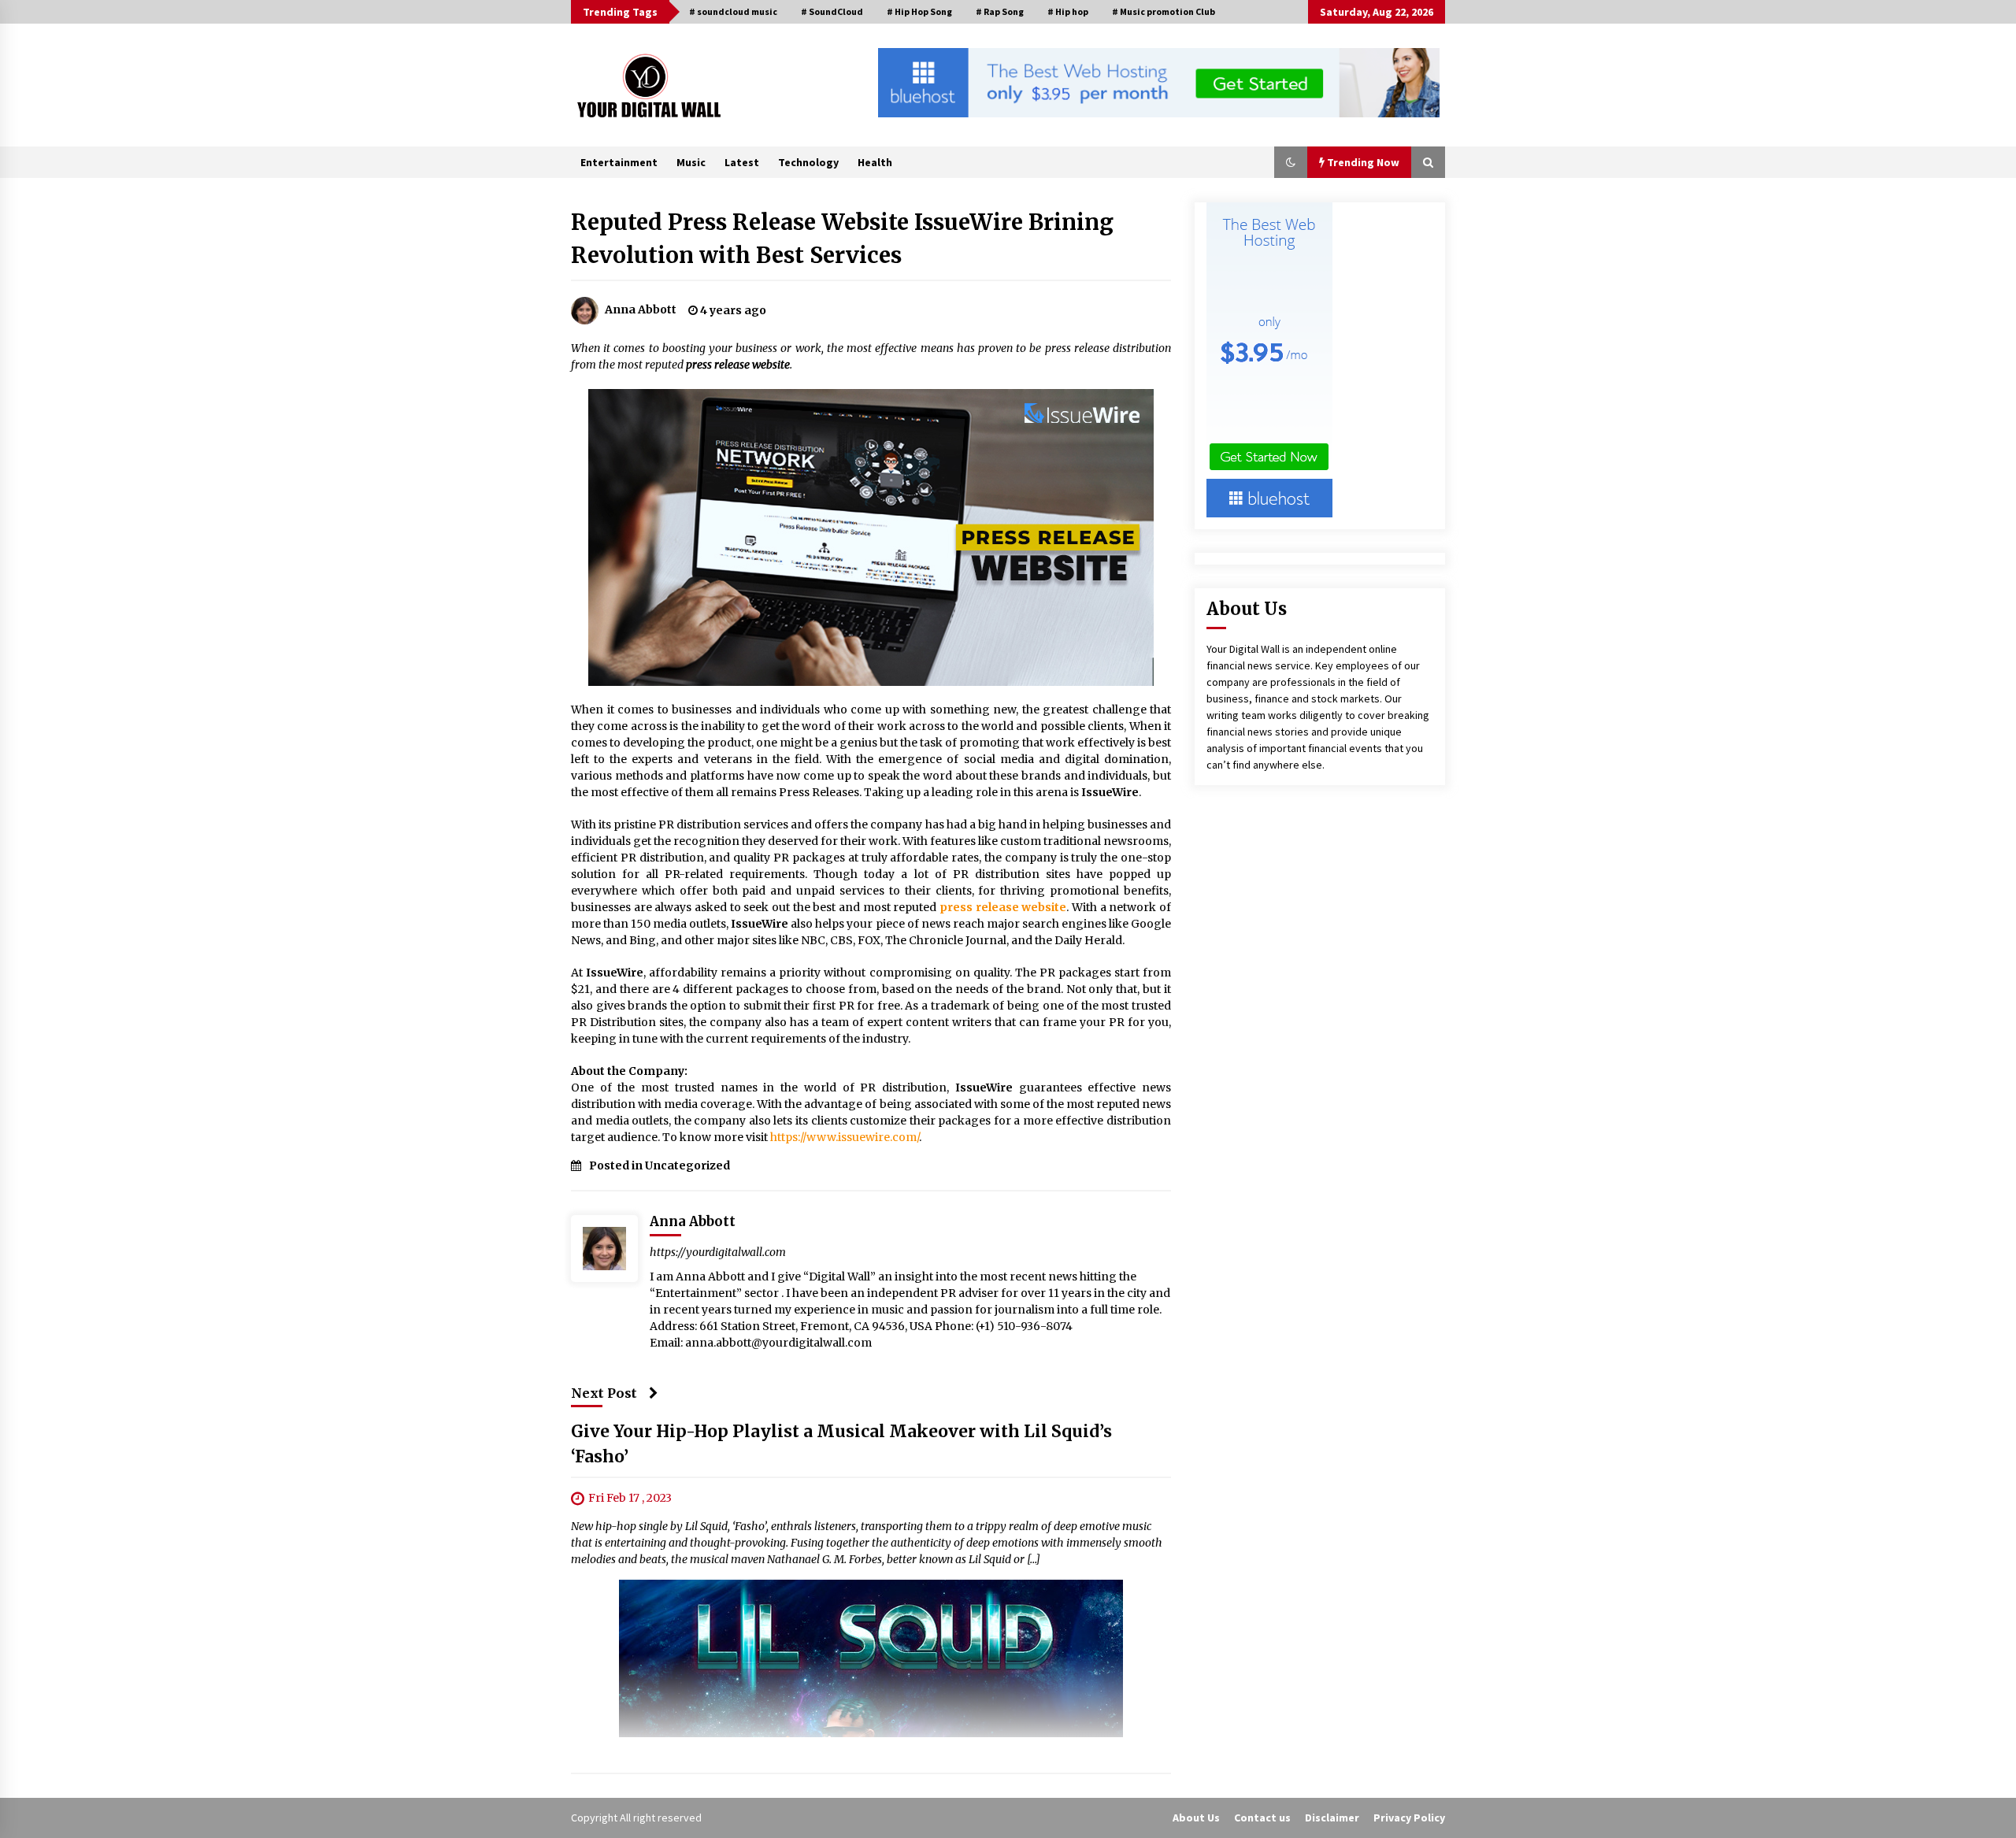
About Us (1196, 1818)
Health (875, 162)
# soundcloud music (733, 11)
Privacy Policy (1409, 1818)
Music (691, 162)
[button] (1291, 162)
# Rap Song (1000, 11)
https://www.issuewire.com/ (845, 1137)
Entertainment (619, 162)
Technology (808, 162)
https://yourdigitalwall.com (718, 1252)
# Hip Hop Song (919, 11)
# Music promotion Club (1164, 11)
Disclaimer (1332, 1818)
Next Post (604, 1393)
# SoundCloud (832, 11)
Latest (742, 162)
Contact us (1262, 1818)
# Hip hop (1068, 11)
